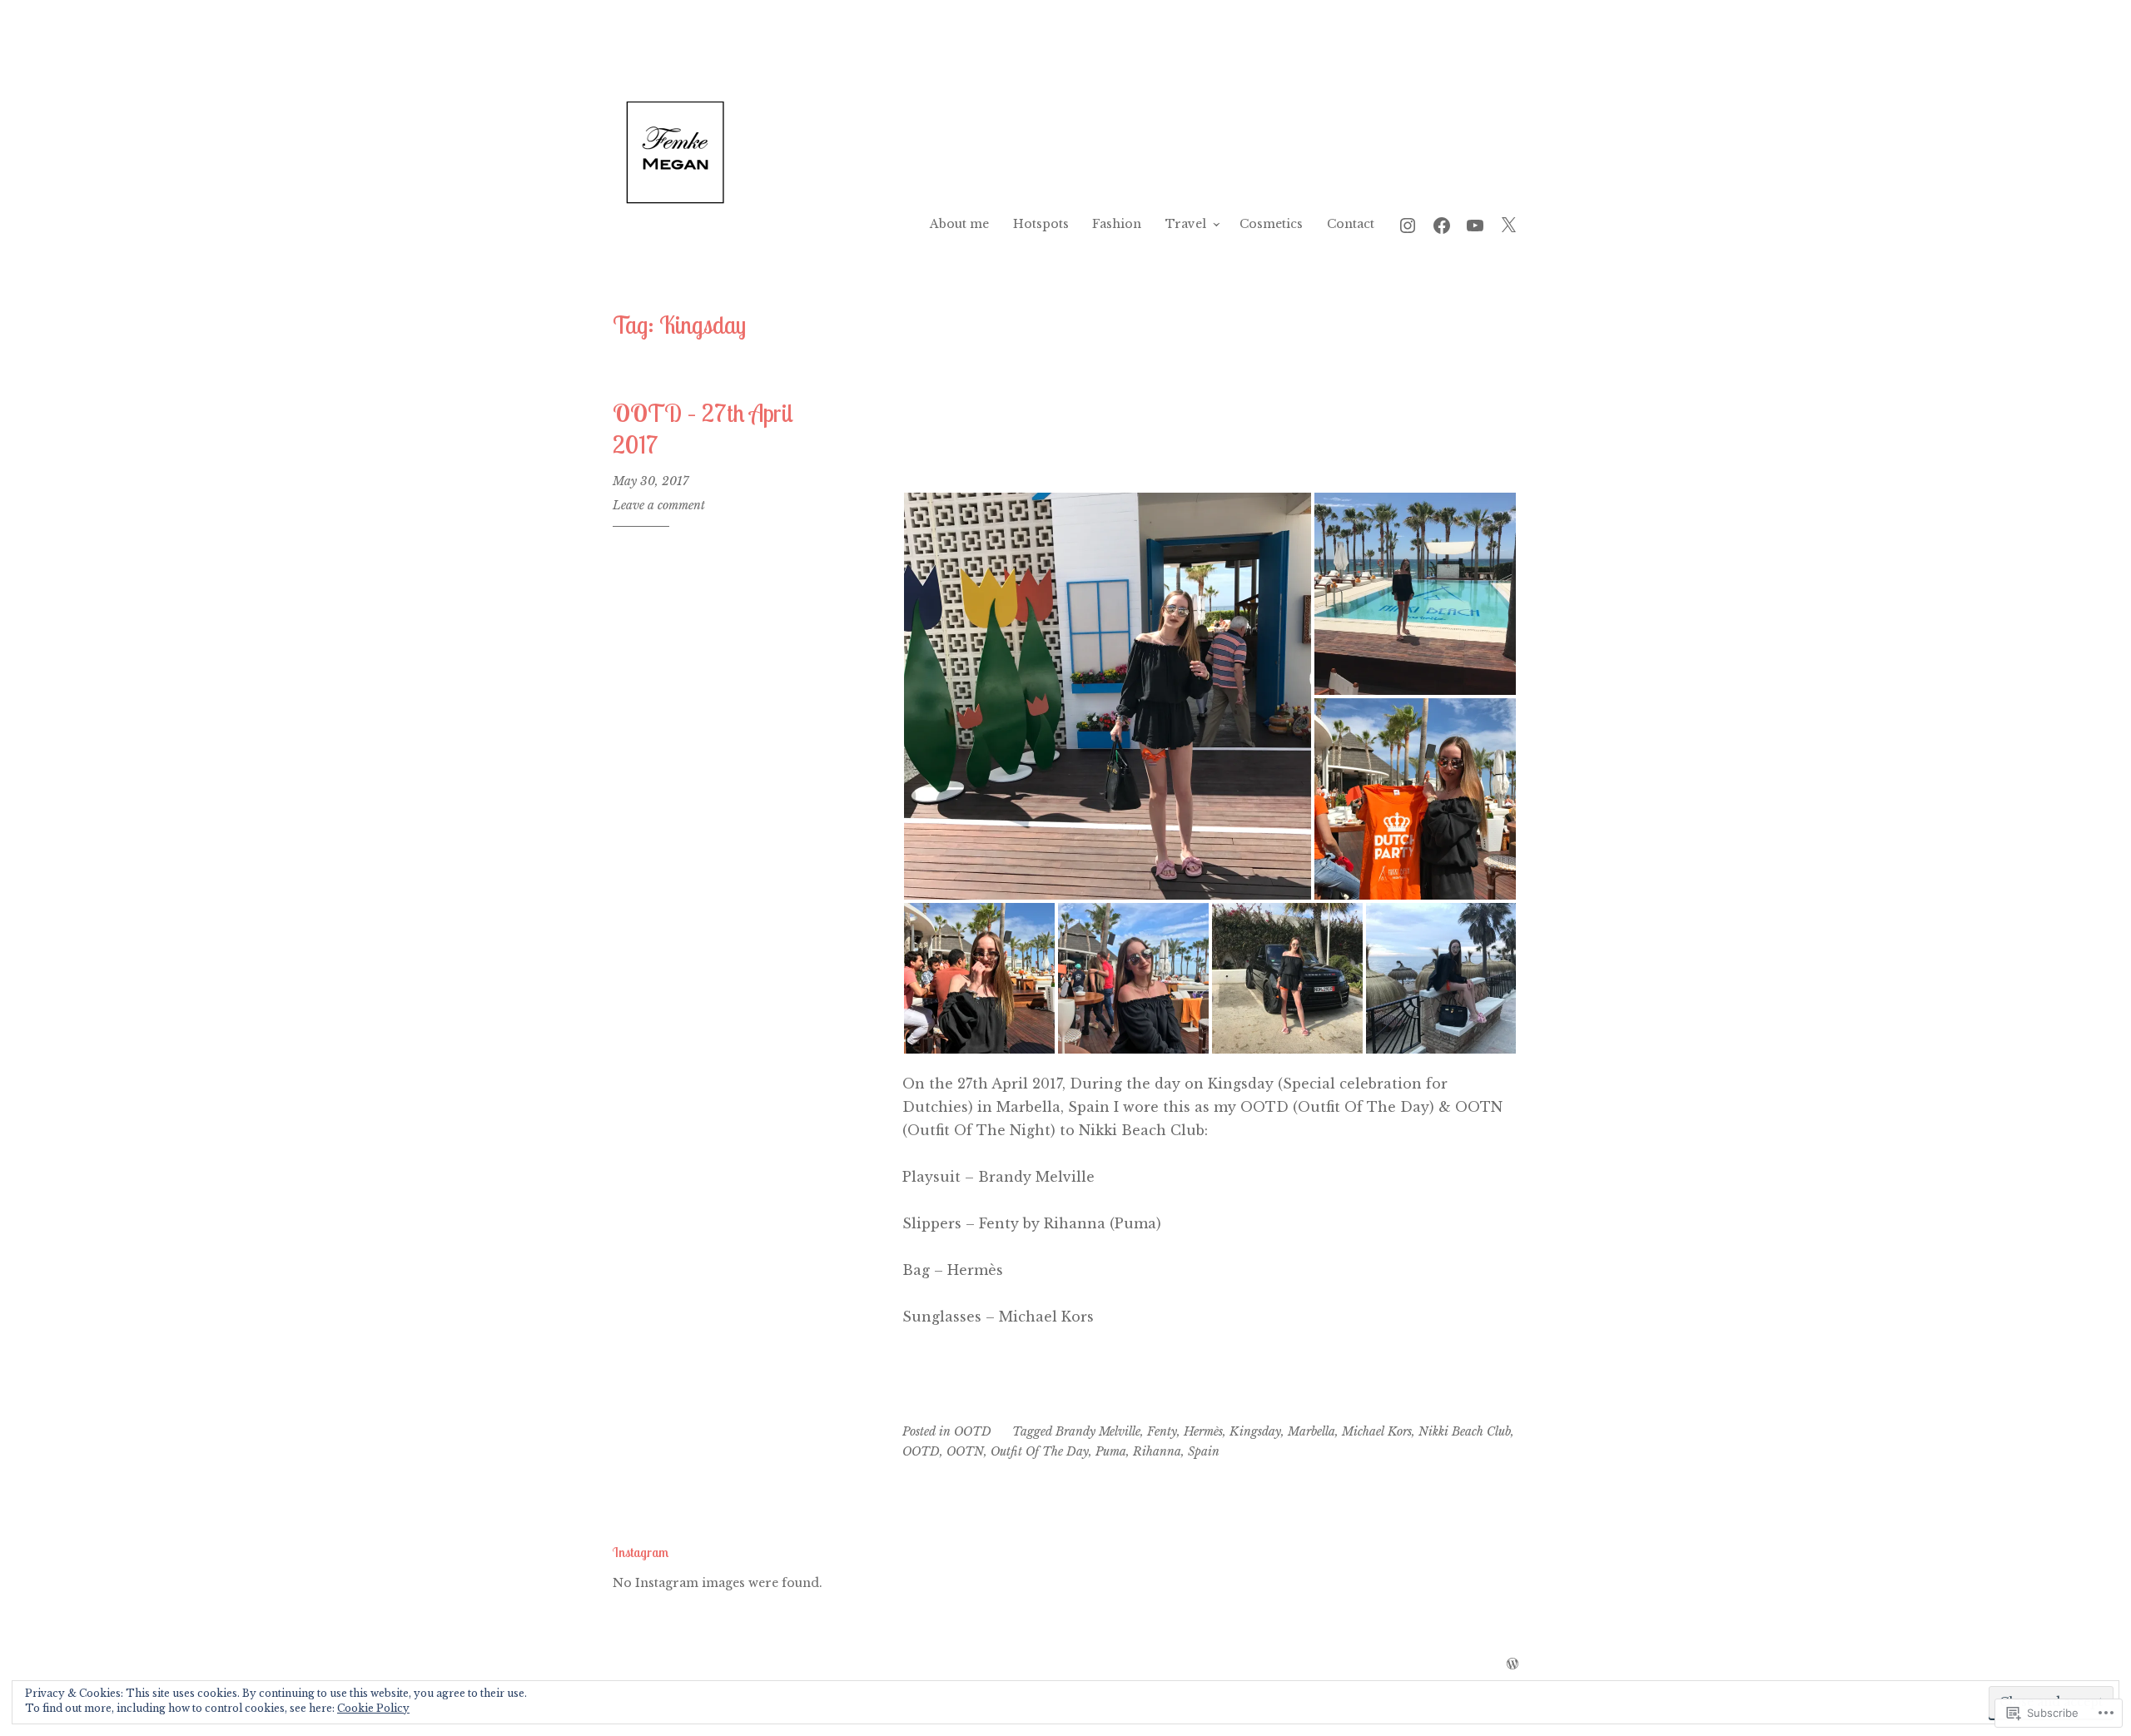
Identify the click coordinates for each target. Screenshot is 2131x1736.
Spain (1204, 1451)
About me (959, 224)
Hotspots (1041, 224)
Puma (1111, 1451)
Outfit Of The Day (1040, 1451)
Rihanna (1157, 1451)
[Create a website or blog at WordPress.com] (1513, 1664)
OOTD (973, 1431)
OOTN (965, 1451)
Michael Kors (1377, 1431)
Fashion (1117, 224)
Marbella (1311, 1431)
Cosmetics (1271, 224)
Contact (1351, 224)
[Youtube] (1475, 223)
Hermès (1203, 1431)
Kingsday (1255, 1431)
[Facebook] (1442, 223)
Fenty (1162, 1431)
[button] (1108, 696)
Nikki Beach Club (1465, 1431)
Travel (1186, 224)
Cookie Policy (373, 1708)
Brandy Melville (1098, 1431)
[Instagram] (1408, 223)
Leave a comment (659, 505)
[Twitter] (1508, 223)
